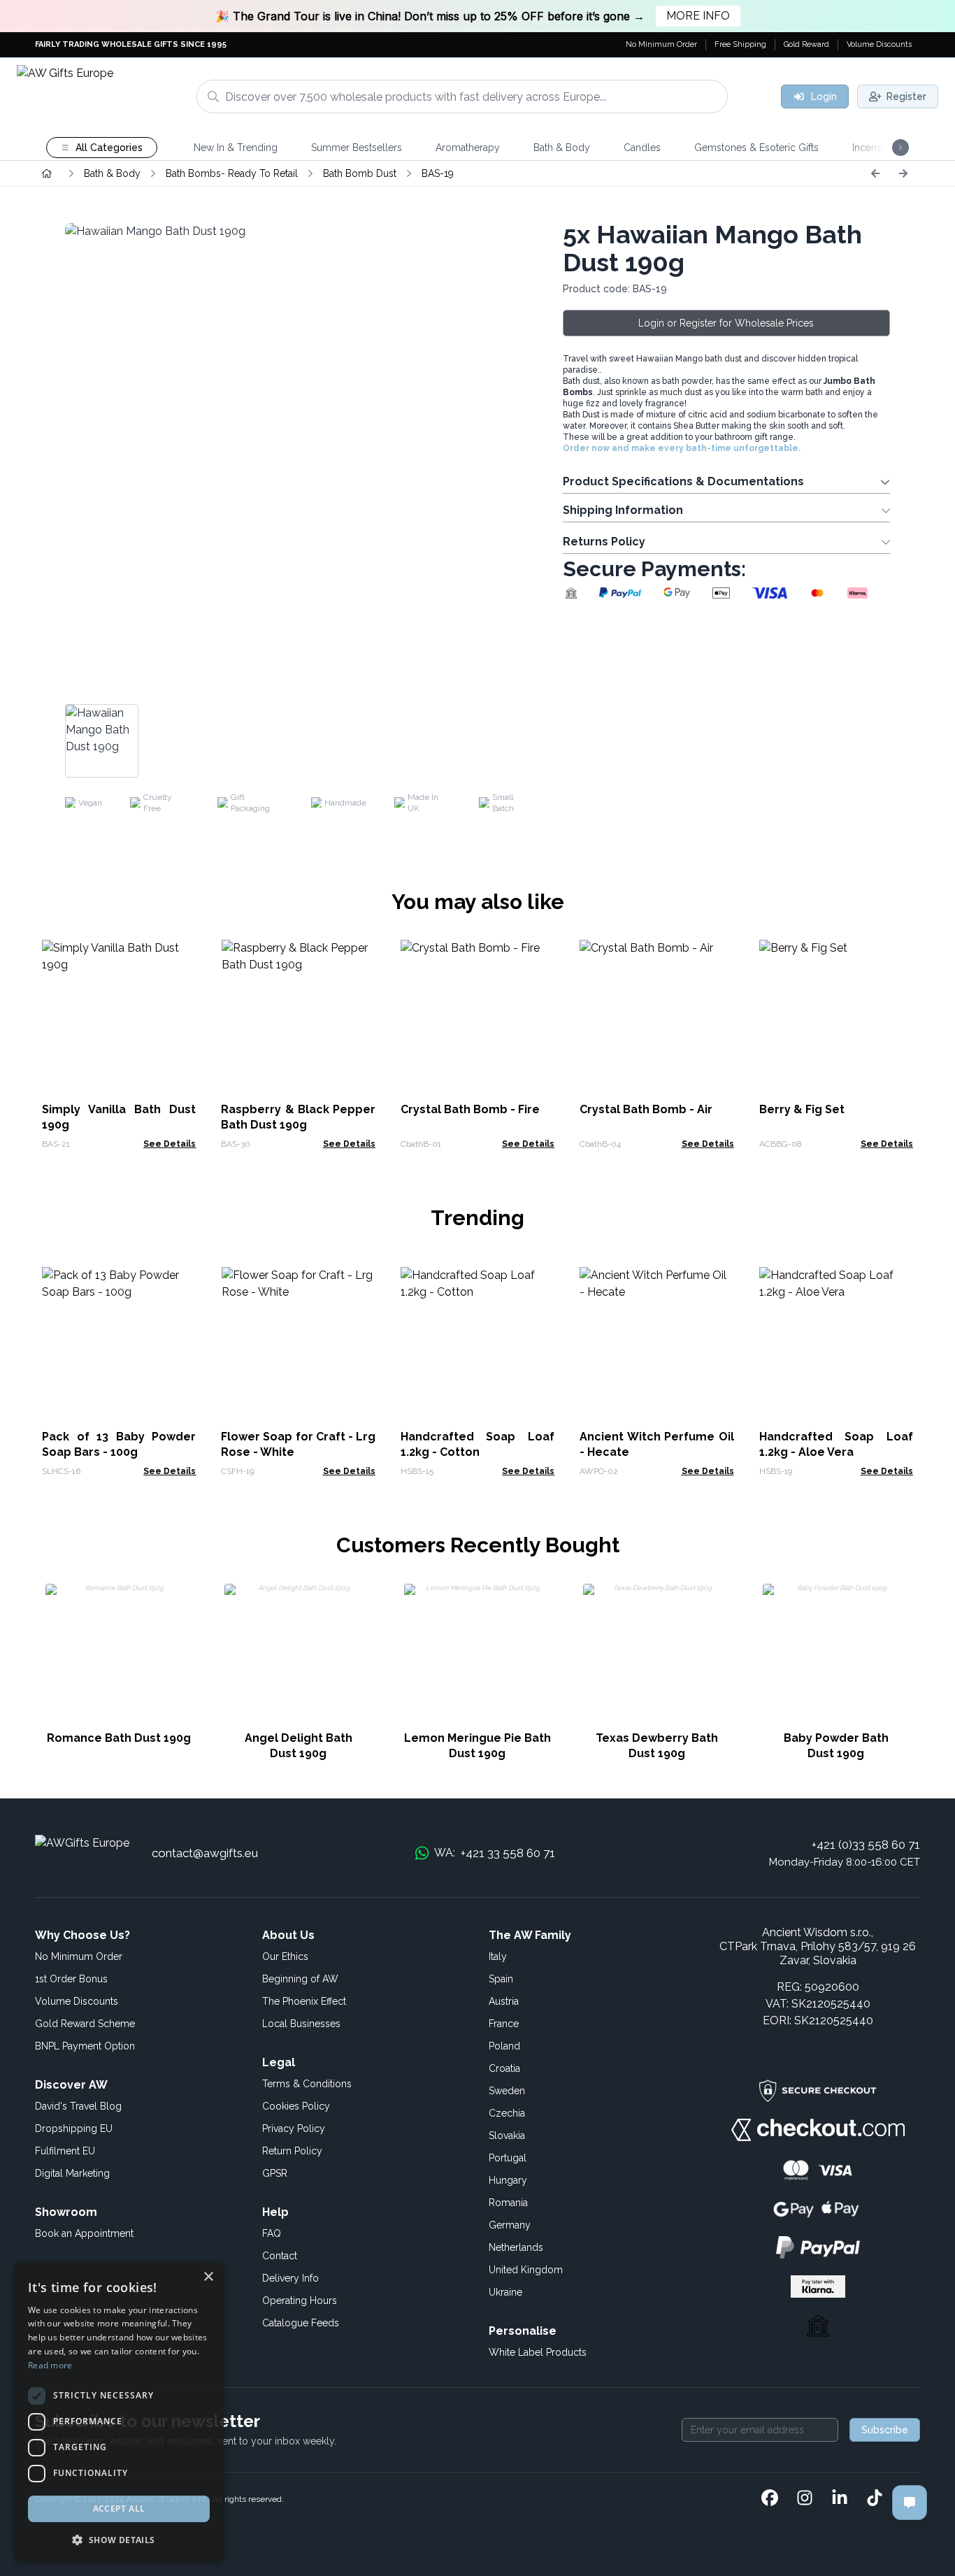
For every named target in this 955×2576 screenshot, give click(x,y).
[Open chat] (910, 2503)
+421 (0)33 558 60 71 (866, 1845)
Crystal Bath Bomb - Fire (470, 1109)
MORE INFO (698, 16)
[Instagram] (805, 2499)
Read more (50, 2365)
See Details (170, 1144)
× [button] (208, 2277)
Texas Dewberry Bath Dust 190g (657, 1746)
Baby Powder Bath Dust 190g (836, 1746)
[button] (119, 2540)
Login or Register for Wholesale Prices (726, 323)
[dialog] (119, 2412)
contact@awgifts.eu (205, 1853)
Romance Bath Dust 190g (119, 1738)
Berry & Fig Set (802, 1109)
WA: (495, 1853)
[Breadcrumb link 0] (47, 173)
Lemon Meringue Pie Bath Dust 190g (477, 1746)
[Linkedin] (840, 2499)
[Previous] (875, 173)
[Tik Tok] (875, 2499)
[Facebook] (770, 2499)
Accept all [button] (119, 2509)
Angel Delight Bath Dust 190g (299, 1746)
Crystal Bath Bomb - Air (646, 1109)
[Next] (903, 173)
